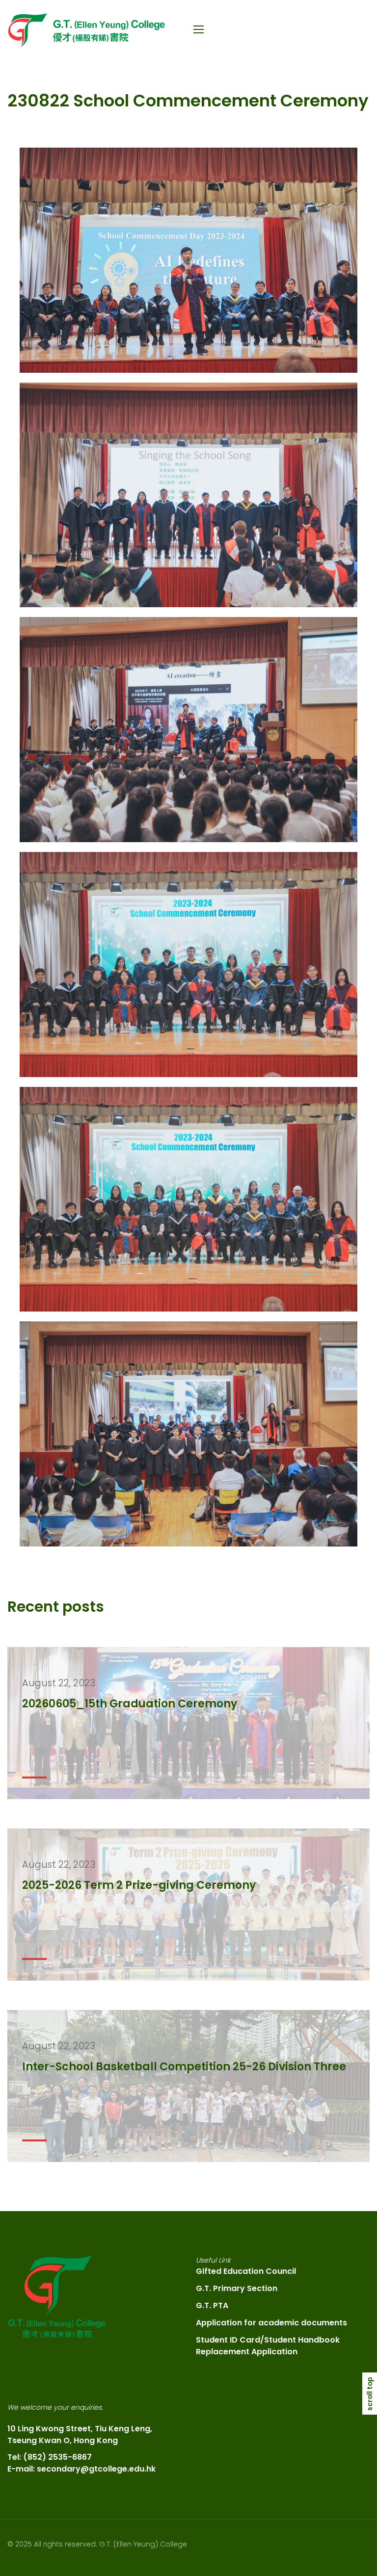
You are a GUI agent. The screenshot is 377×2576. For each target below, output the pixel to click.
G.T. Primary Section (237, 2288)
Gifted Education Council (246, 2271)
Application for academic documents (271, 2323)
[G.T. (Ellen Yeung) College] (86, 30)
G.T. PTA (212, 2306)
